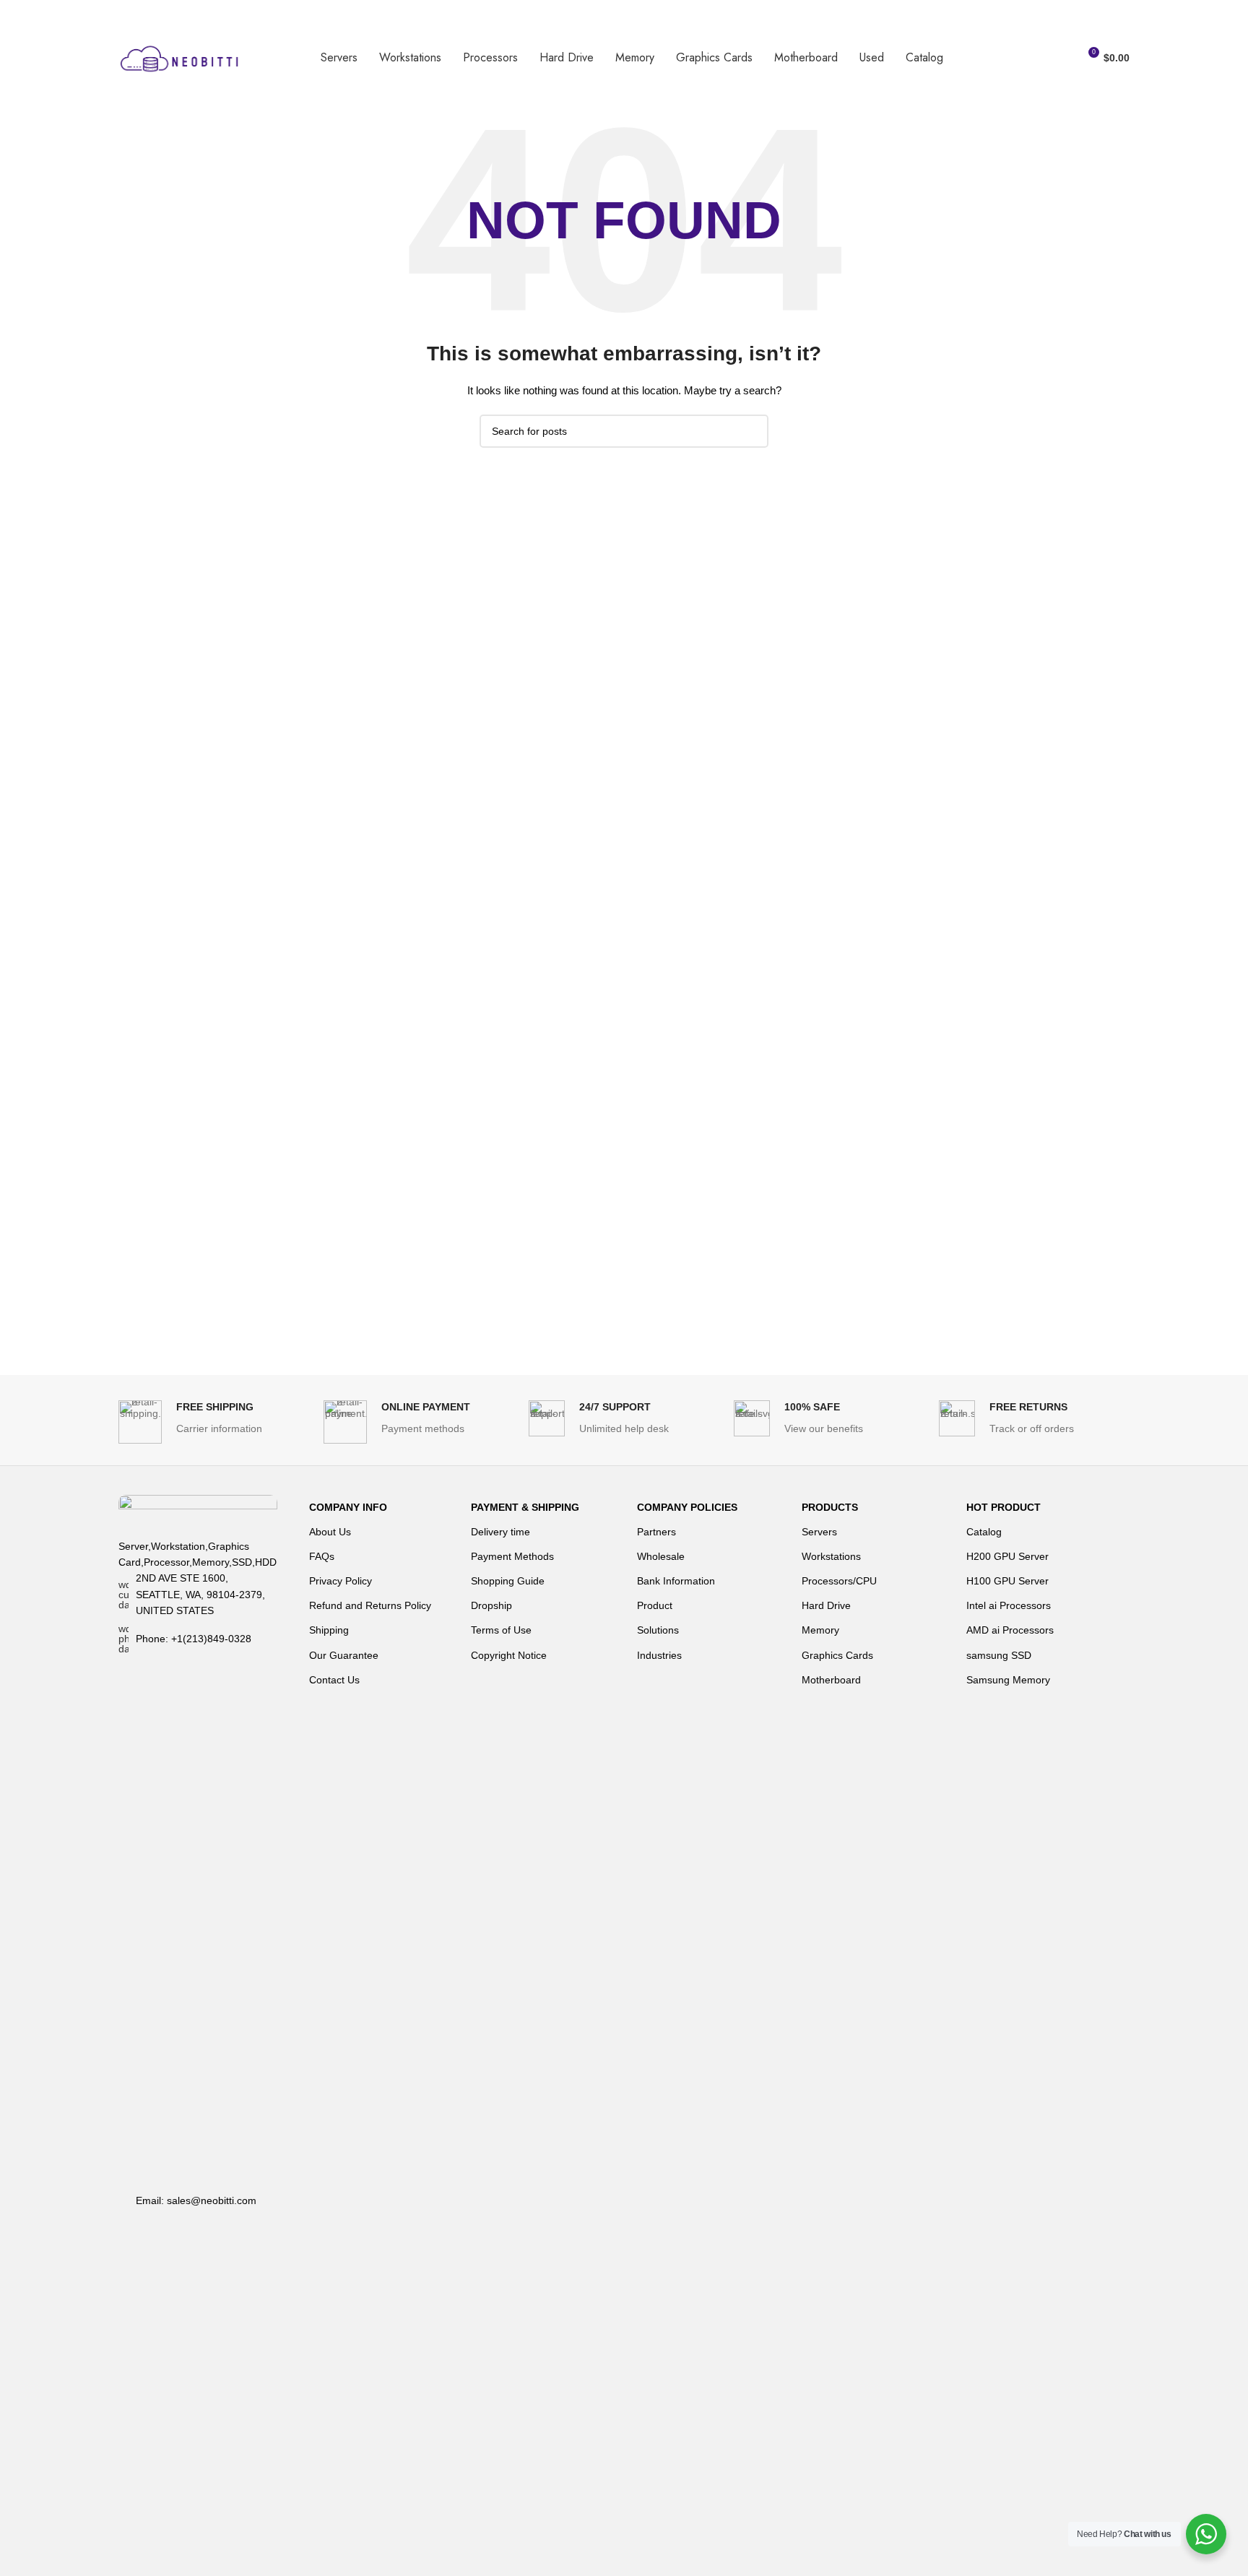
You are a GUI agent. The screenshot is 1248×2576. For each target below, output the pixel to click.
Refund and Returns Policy (370, 1605)
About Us (330, 1532)
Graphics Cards (837, 1655)
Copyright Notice (509, 1655)
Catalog (984, 1532)
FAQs (322, 1556)
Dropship (491, 1605)
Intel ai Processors (1009, 1605)
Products (830, 1507)
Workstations (831, 1556)
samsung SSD (999, 1655)
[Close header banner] (1230, 14)
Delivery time (500, 1532)
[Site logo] (180, 57)
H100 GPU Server (1007, 1581)
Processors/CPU (839, 1581)
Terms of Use (501, 1630)
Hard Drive (826, 1605)
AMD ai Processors (1010, 1630)
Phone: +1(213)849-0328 (194, 1639)
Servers (819, 1532)
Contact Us (334, 1680)
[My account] (1061, 58)
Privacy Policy (341, 1581)
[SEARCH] (752, 431)
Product (655, 1605)
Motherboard (831, 1680)
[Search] (1035, 58)
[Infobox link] (214, 1422)
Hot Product (1004, 1507)
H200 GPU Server (1007, 1556)
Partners (656, 1532)
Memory (820, 1630)
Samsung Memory (1008, 1680)
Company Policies (687, 1507)
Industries (659, 1655)
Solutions (658, 1630)
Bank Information (676, 1581)
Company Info (348, 1507)
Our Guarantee (344, 1655)
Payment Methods (512, 1556)
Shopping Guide (508, 1581)
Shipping (329, 1630)
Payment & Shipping (525, 1507)
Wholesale (661, 1556)
